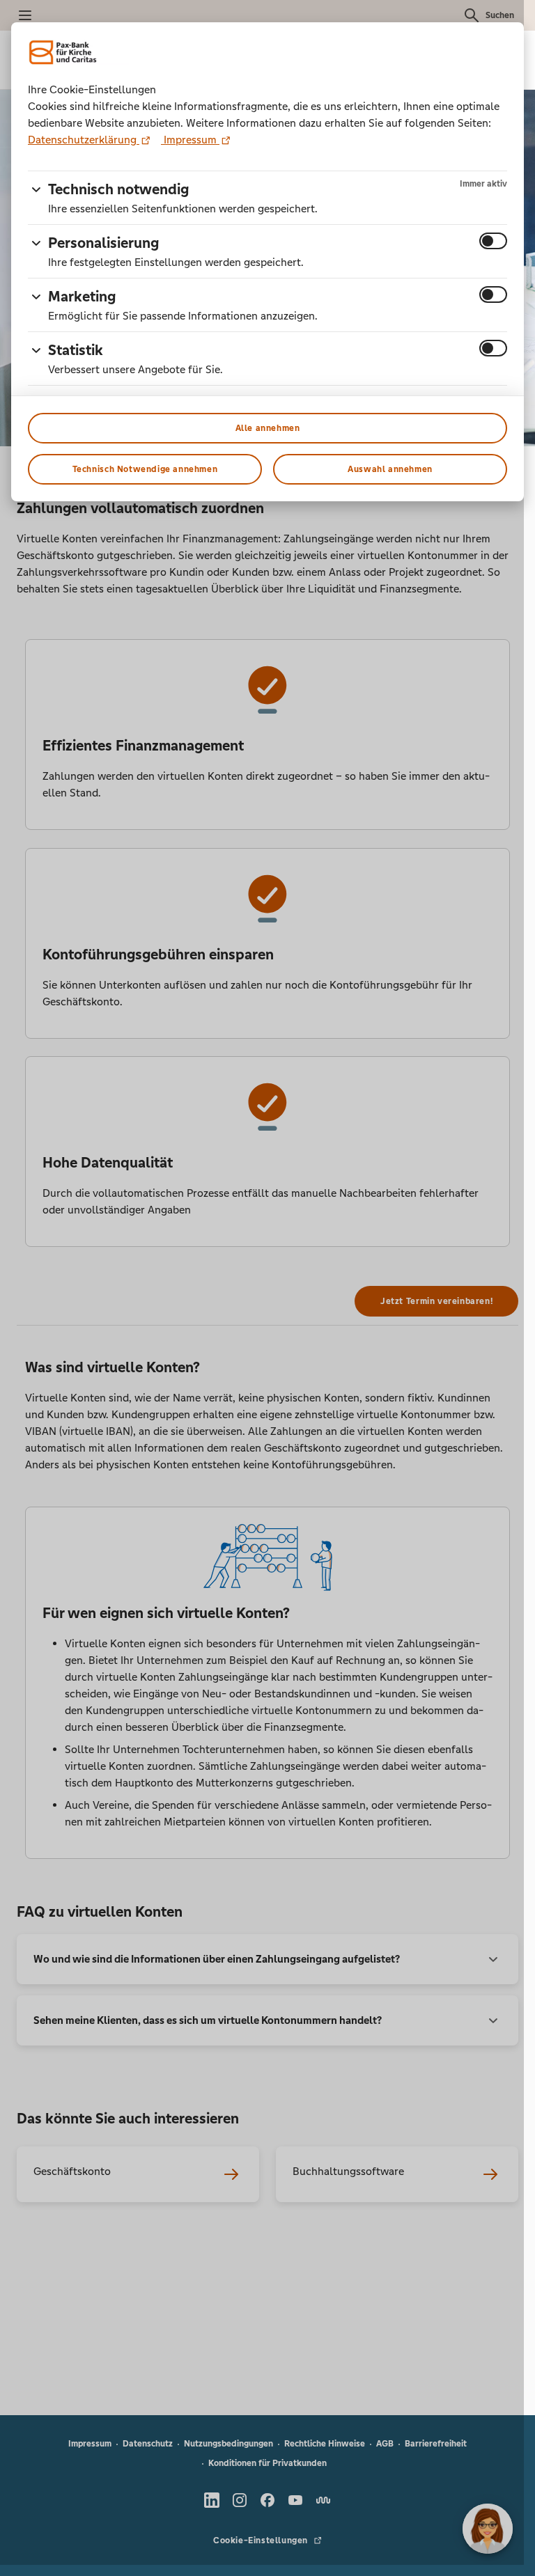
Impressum (190, 140)
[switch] (493, 241)
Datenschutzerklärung (84, 140)
